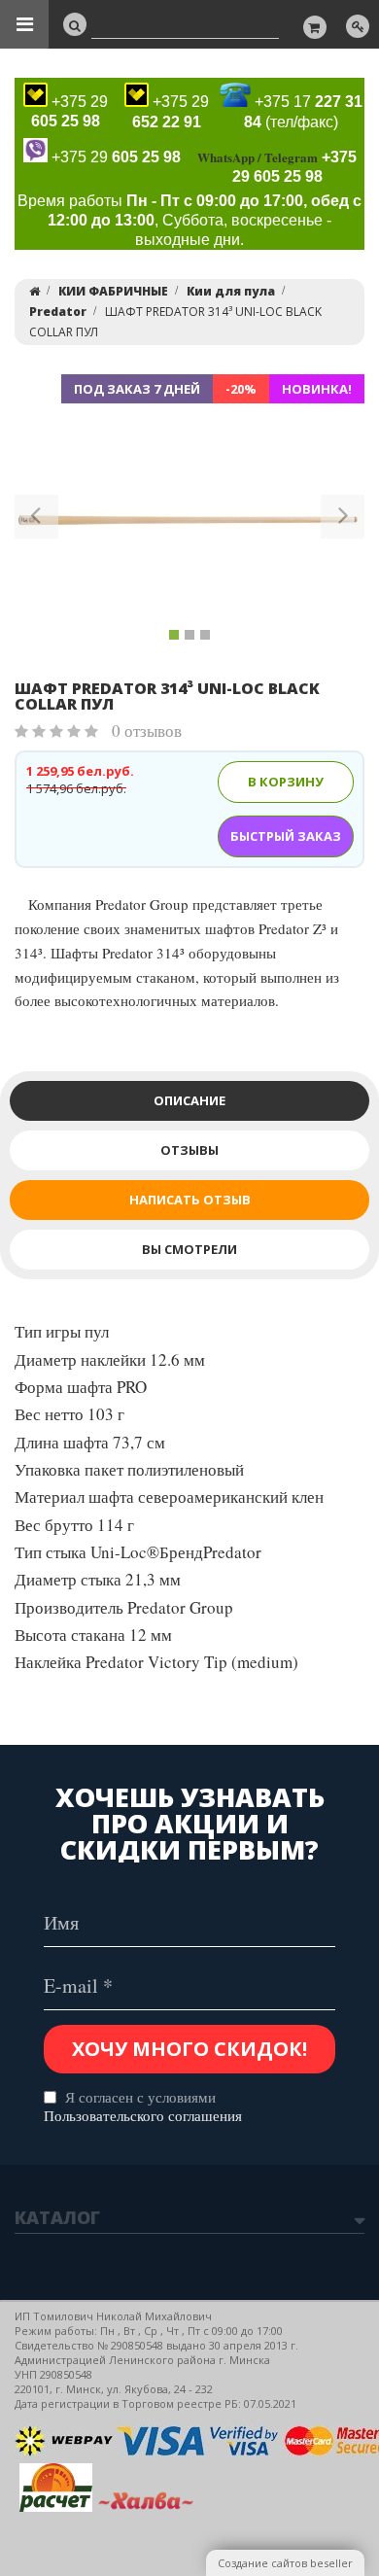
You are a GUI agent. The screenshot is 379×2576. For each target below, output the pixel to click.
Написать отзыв (190, 1200)
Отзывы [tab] (189, 1150)
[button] (36, 520)
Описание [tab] (189, 1100)
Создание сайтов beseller (285, 2563)
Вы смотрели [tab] (189, 1249)
